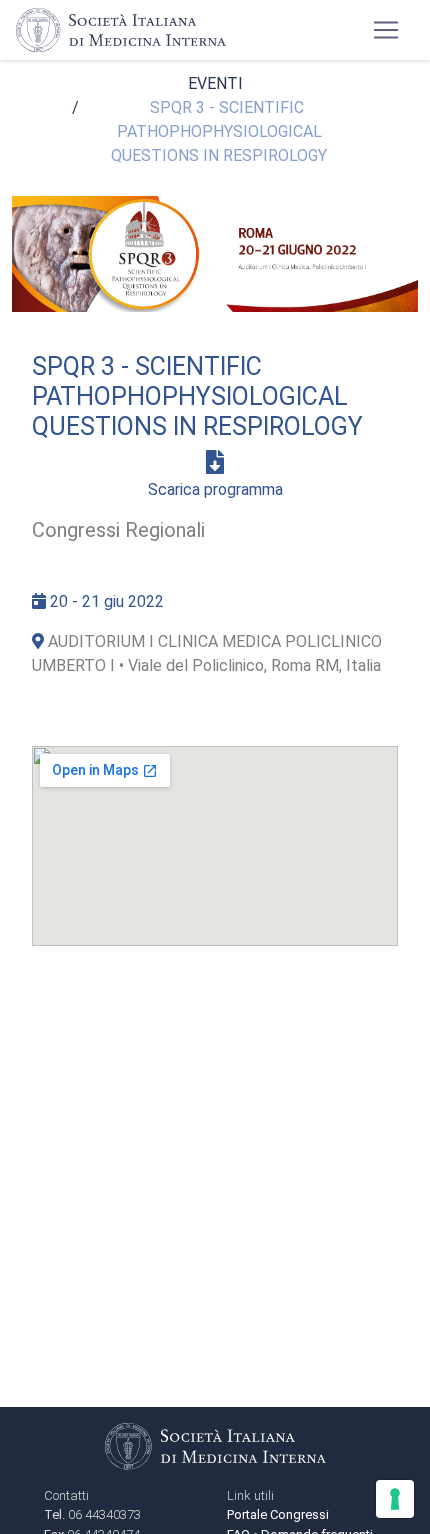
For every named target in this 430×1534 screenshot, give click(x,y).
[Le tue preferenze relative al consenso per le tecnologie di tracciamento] (395, 1499)
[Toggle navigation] (386, 30)
